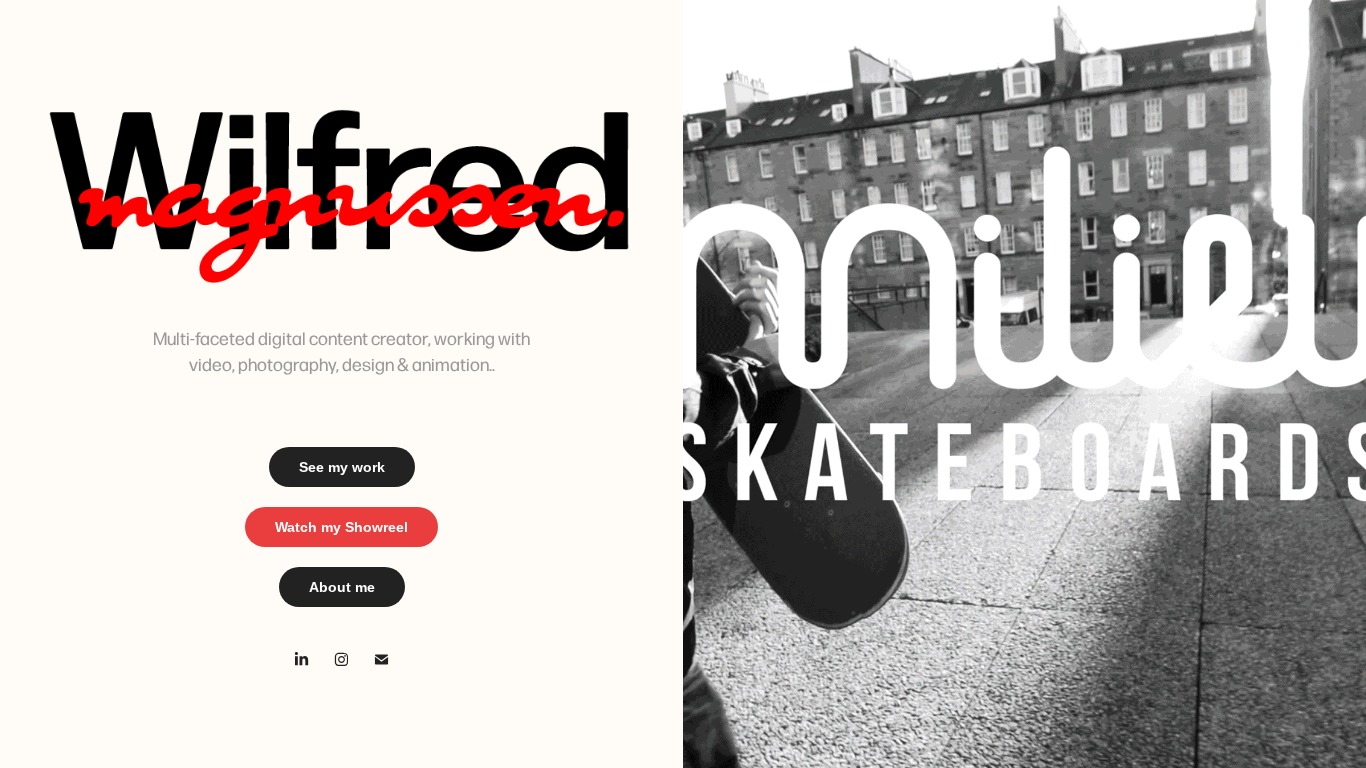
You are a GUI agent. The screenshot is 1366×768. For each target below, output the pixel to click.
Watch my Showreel (341, 527)
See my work (342, 467)
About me (342, 587)
